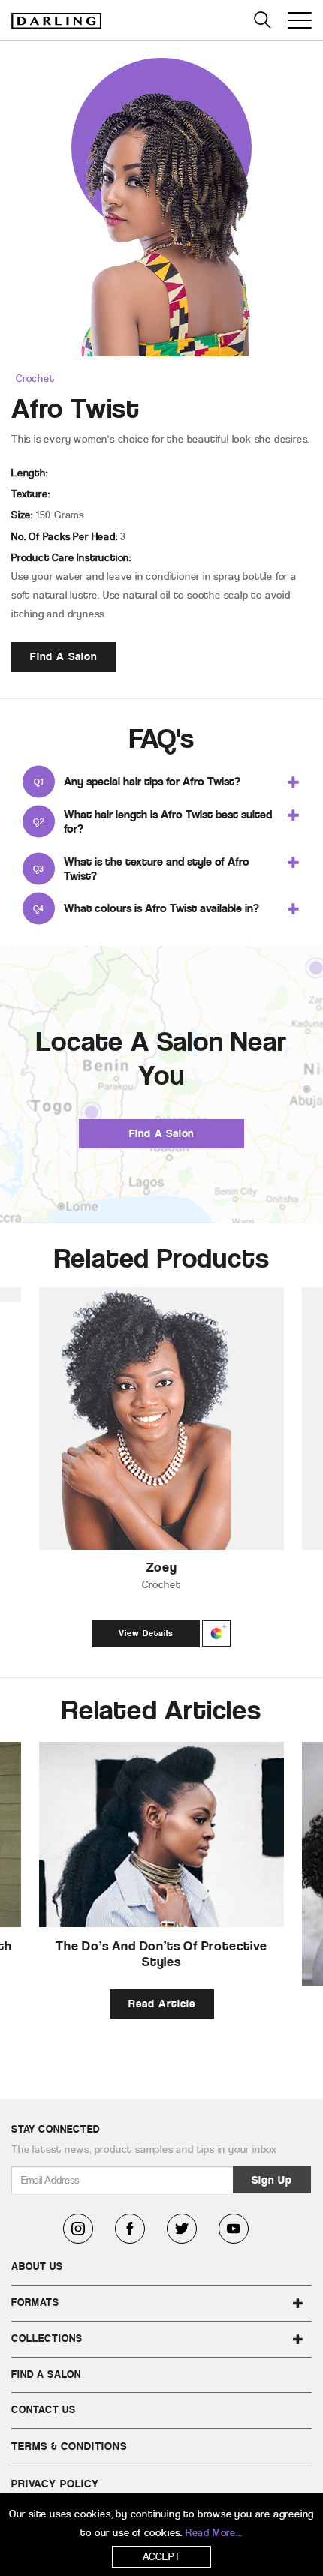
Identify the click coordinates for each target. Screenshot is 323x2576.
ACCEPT (162, 2557)
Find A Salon (63, 656)
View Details (146, 1633)
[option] (161, 1471)
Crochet (35, 378)
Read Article (162, 2004)
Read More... (214, 2533)
